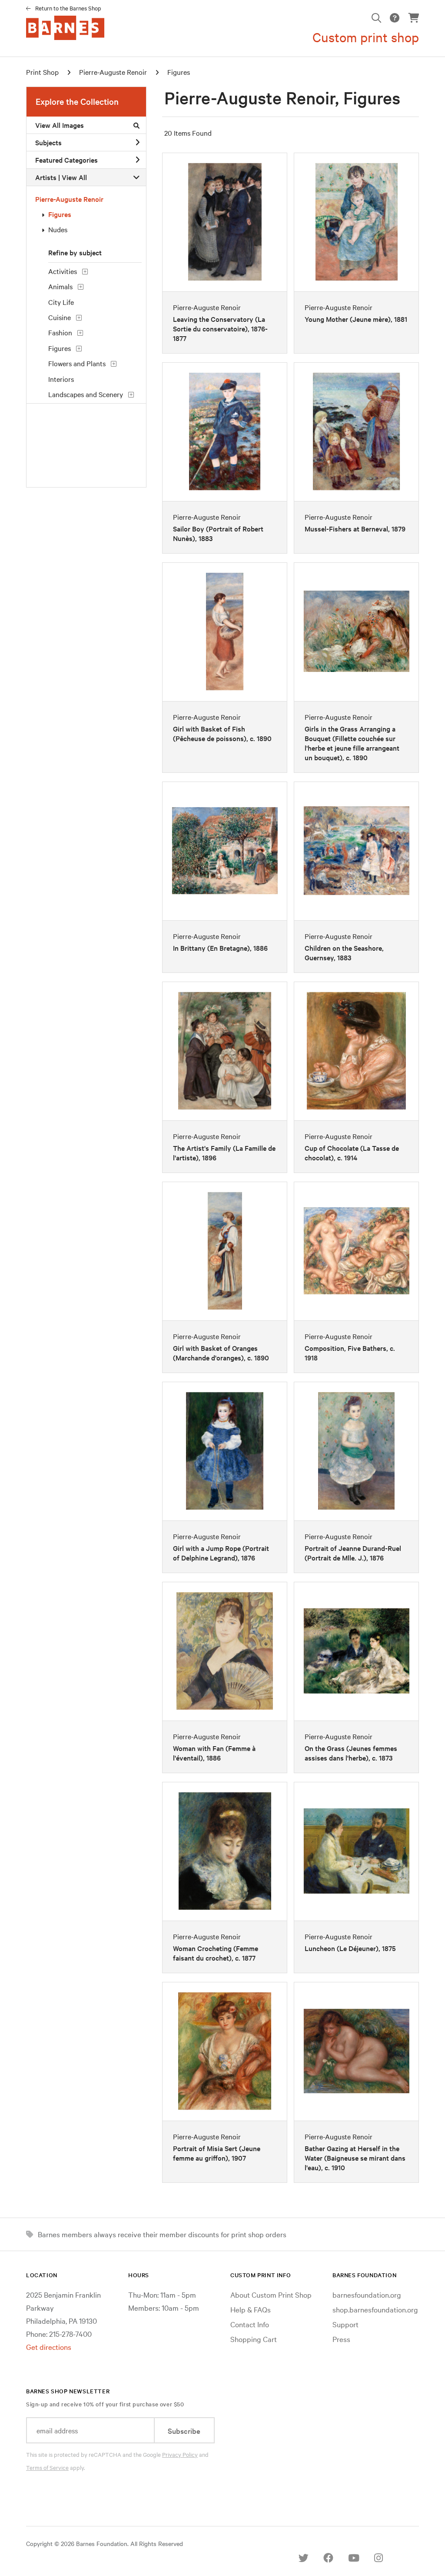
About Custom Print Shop (271, 2294)
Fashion (60, 332)
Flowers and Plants (77, 363)
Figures (179, 72)
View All (74, 177)
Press (341, 2339)
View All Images (60, 125)
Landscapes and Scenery (86, 394)
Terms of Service (47, 2467)
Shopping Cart (254, 2339)
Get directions (49, 2347)
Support (345, 2324)
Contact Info (250, 2324)
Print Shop (42, 72)
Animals (60, 286)
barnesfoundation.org (367, 2294)
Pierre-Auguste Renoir (113, 72)
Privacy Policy (180, 2454)
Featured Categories (66, 160)
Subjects (48, 142)
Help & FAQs (251, 2309)
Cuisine (60, 317)
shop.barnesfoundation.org (375, 2309)
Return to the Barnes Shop (68, 8)
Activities (63, 271)
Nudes (58, 229)
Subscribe (184, 2431)
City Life (61, 302)
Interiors (61, 379)
